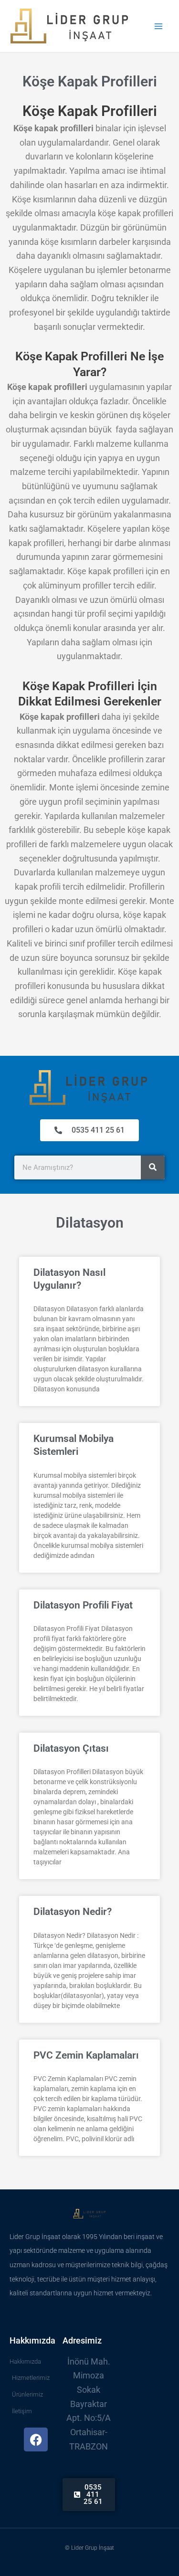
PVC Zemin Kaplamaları (86, 2055)
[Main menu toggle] (158, 26)
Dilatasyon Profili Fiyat (83, 1605)
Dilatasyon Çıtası (71, 1748)
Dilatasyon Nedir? (73, 1912)
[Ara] (153, 1167)
